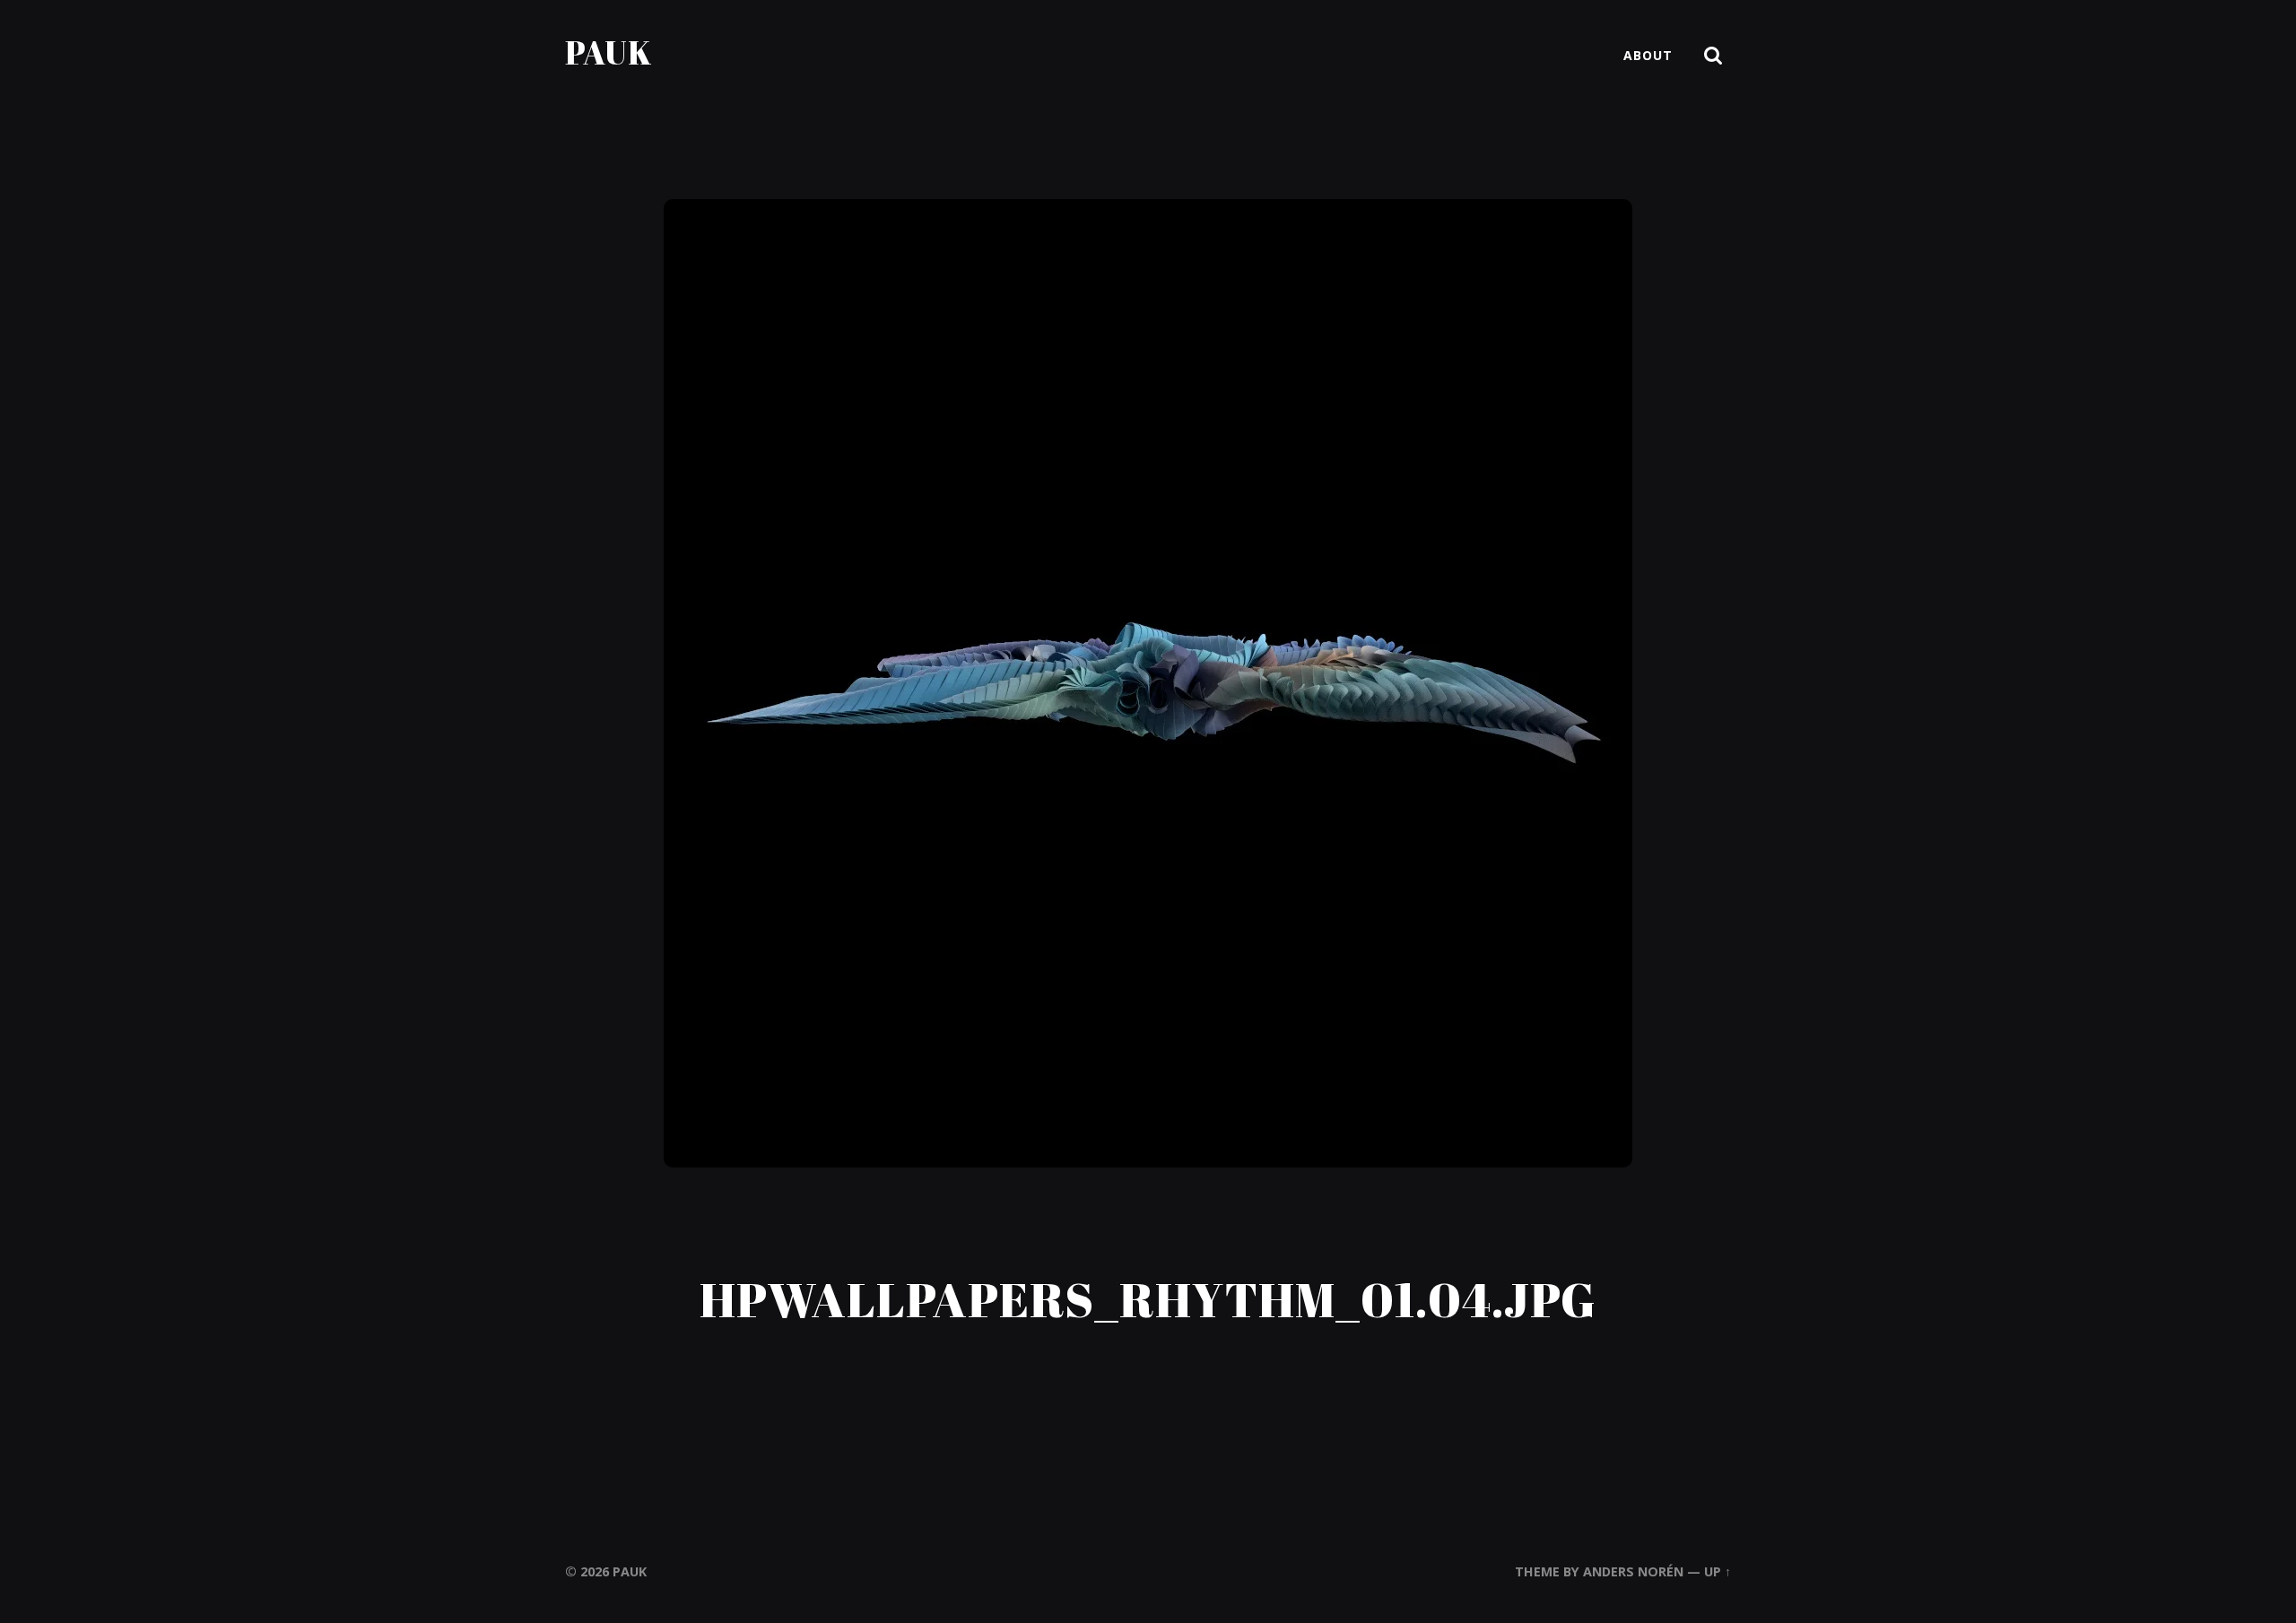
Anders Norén (1633, 1571)
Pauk (609, 52)
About (1648, 55)
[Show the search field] (1713, 56)
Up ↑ (1718, 1571)
